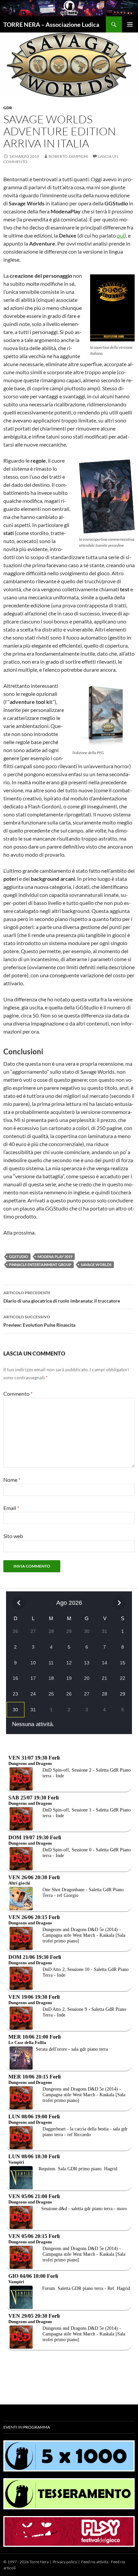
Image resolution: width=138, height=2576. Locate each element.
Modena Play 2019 (55, 1257)
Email (11, 1508)
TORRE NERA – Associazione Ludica (51, 24)
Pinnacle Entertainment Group (40, 1265)
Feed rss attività (95, 2562)
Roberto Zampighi (68, 156)
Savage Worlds (96, 1265)
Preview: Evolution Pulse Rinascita (39, 1321)
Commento (18, 1394)
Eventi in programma (27, 2427)
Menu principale (130, 24)
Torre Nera (39, 2562)
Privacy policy (65, 2562)
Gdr (8, 108)
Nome (12, 1480)
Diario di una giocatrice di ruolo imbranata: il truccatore (62, 1297)
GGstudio (19, 1257)
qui (121, 235)
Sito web (13, 1536)
